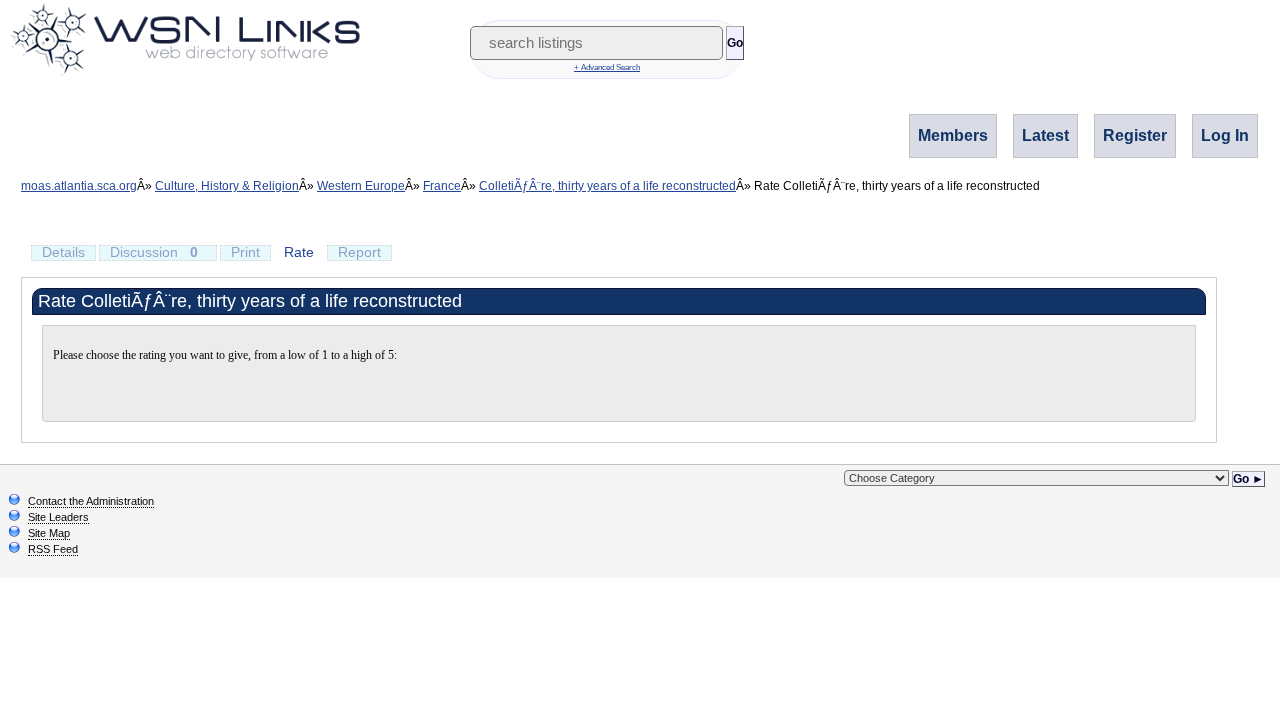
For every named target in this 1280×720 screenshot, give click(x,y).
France (442, 186)
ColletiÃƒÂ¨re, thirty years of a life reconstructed (607, 186)
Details (63, 252)
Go (735, 43)
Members (953, 135)
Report (359, 252)
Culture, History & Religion (227, 186)
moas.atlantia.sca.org (79, 186)
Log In (1225, 135)
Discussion (154, 252)
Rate (299, 252)
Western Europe (361, 186)
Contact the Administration (91, 501)
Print (245, 252)
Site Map (49, 533)
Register (1135, 135)
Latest (1045, 135)
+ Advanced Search (607, 67)
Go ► (1248, 479)
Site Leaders (58, 517)
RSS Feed (53, 549)
